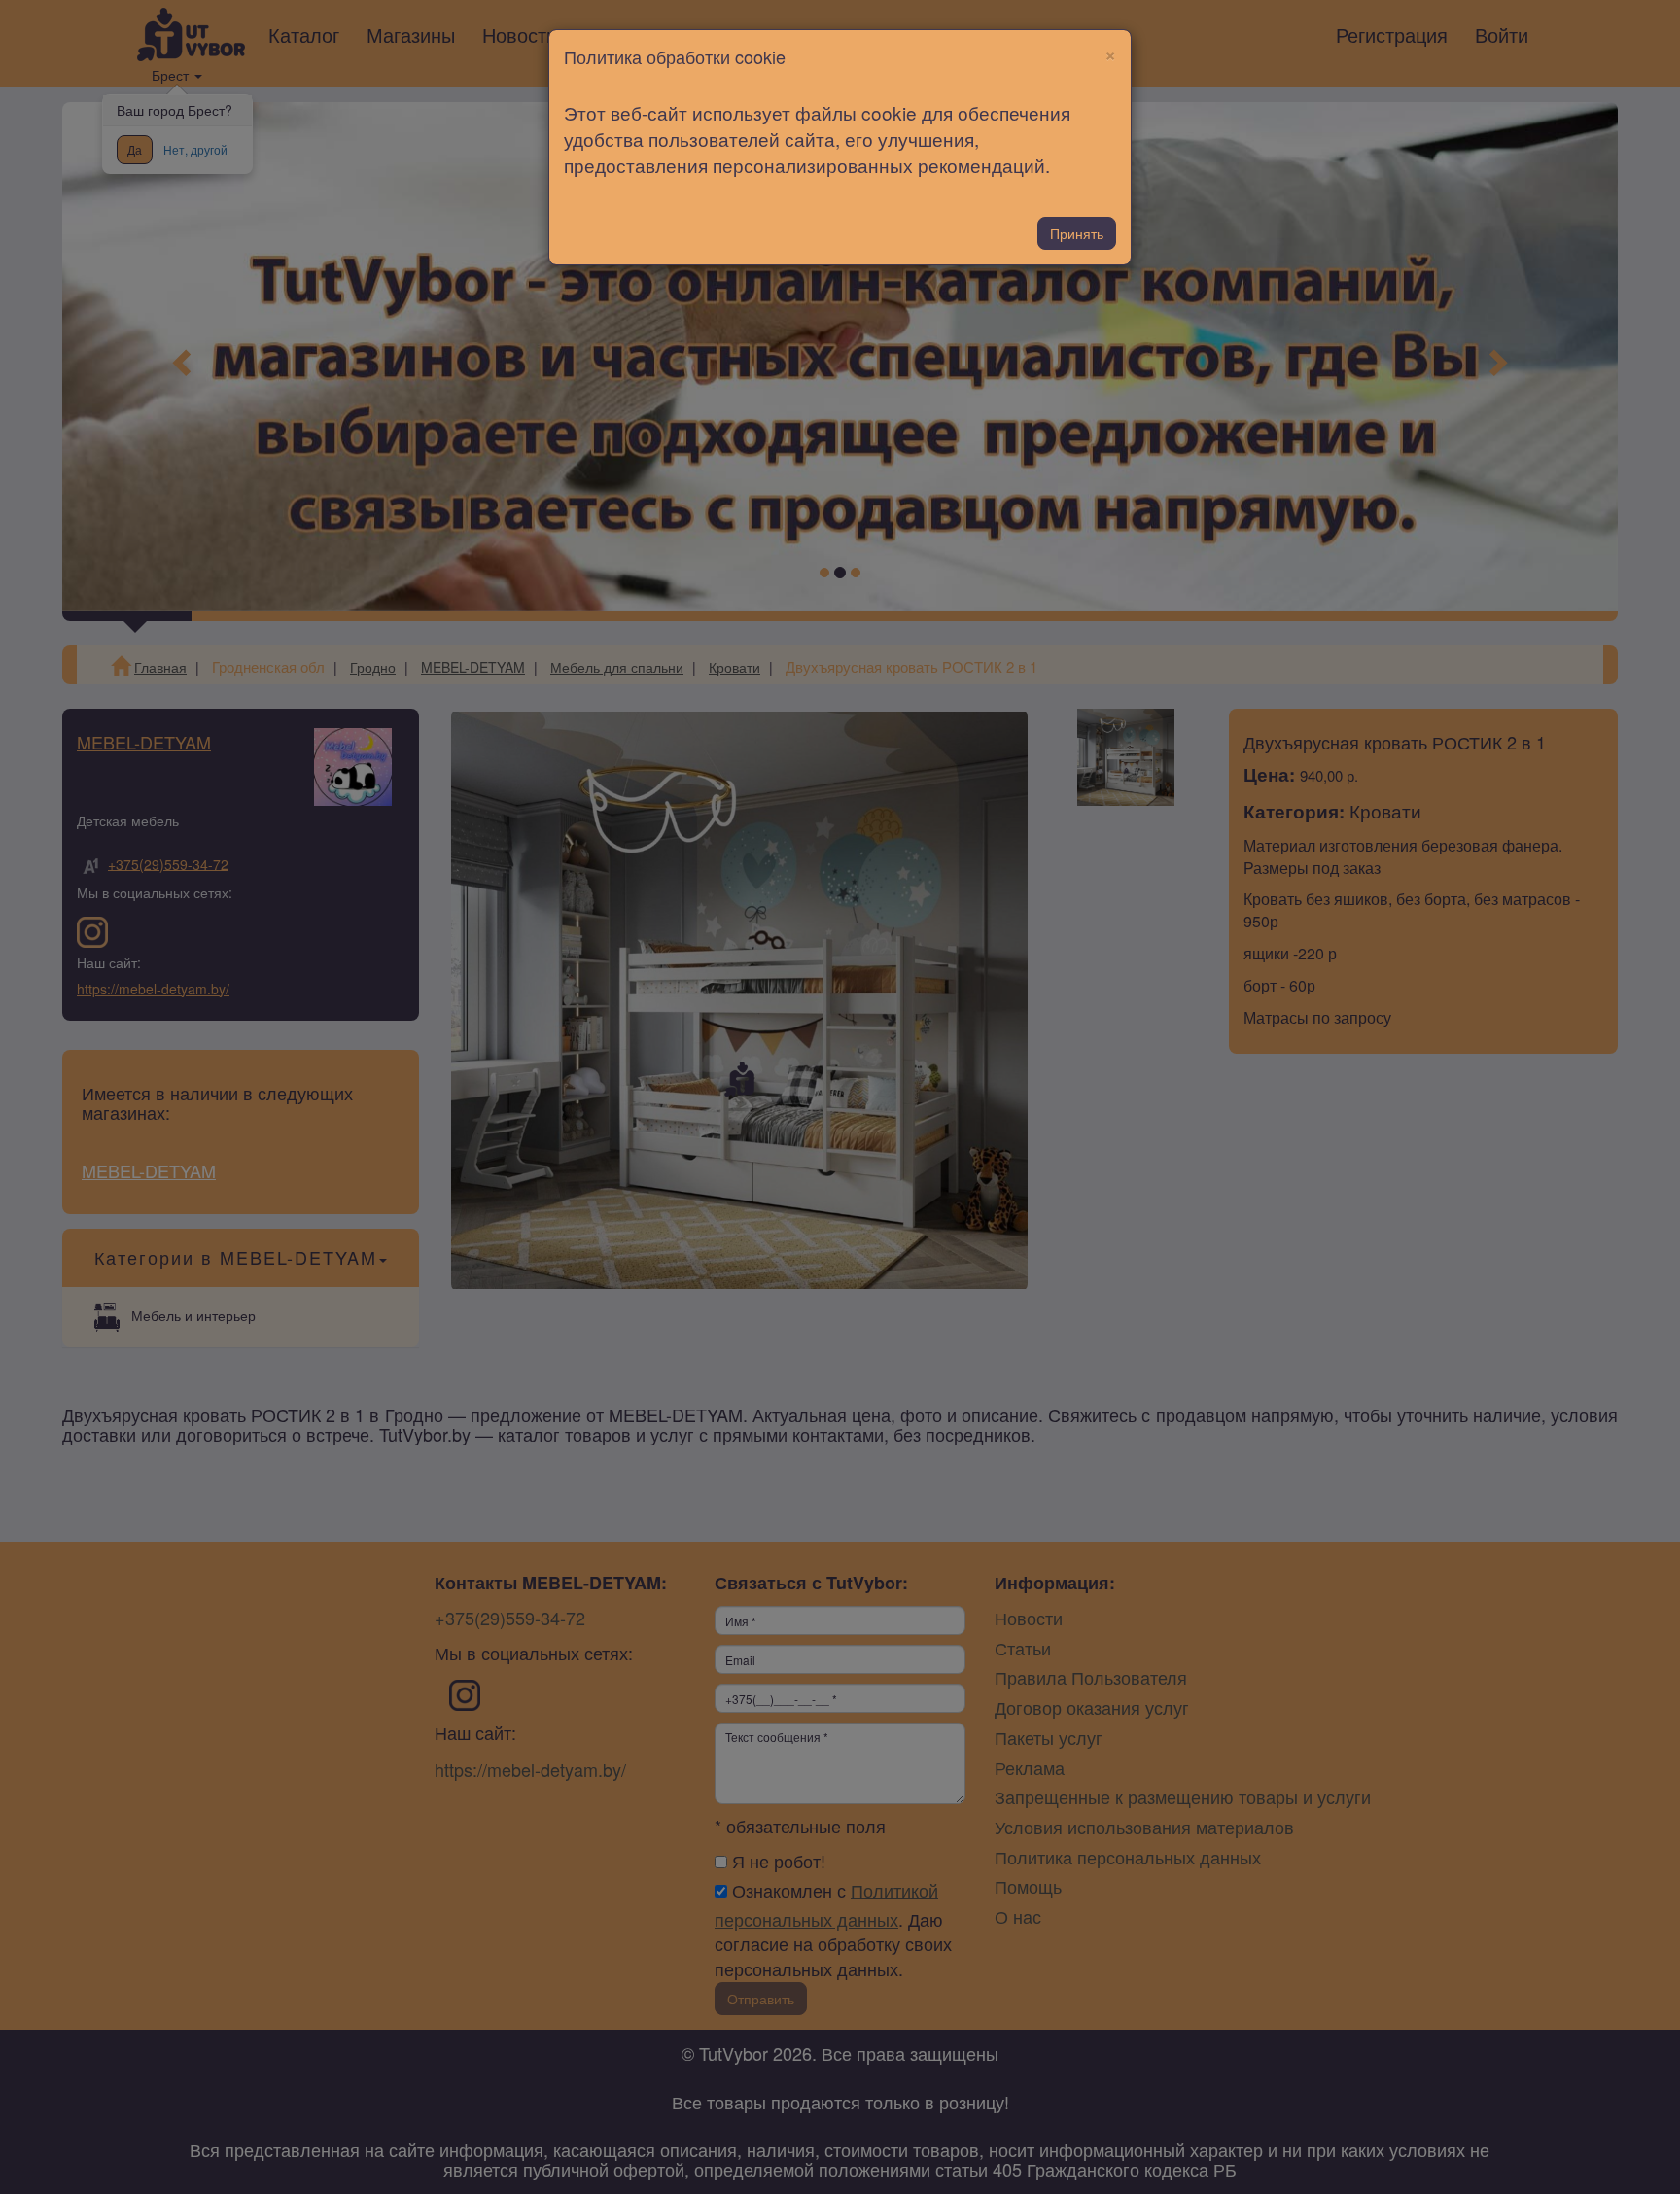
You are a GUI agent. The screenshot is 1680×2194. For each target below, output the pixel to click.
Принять (1077, 233)
